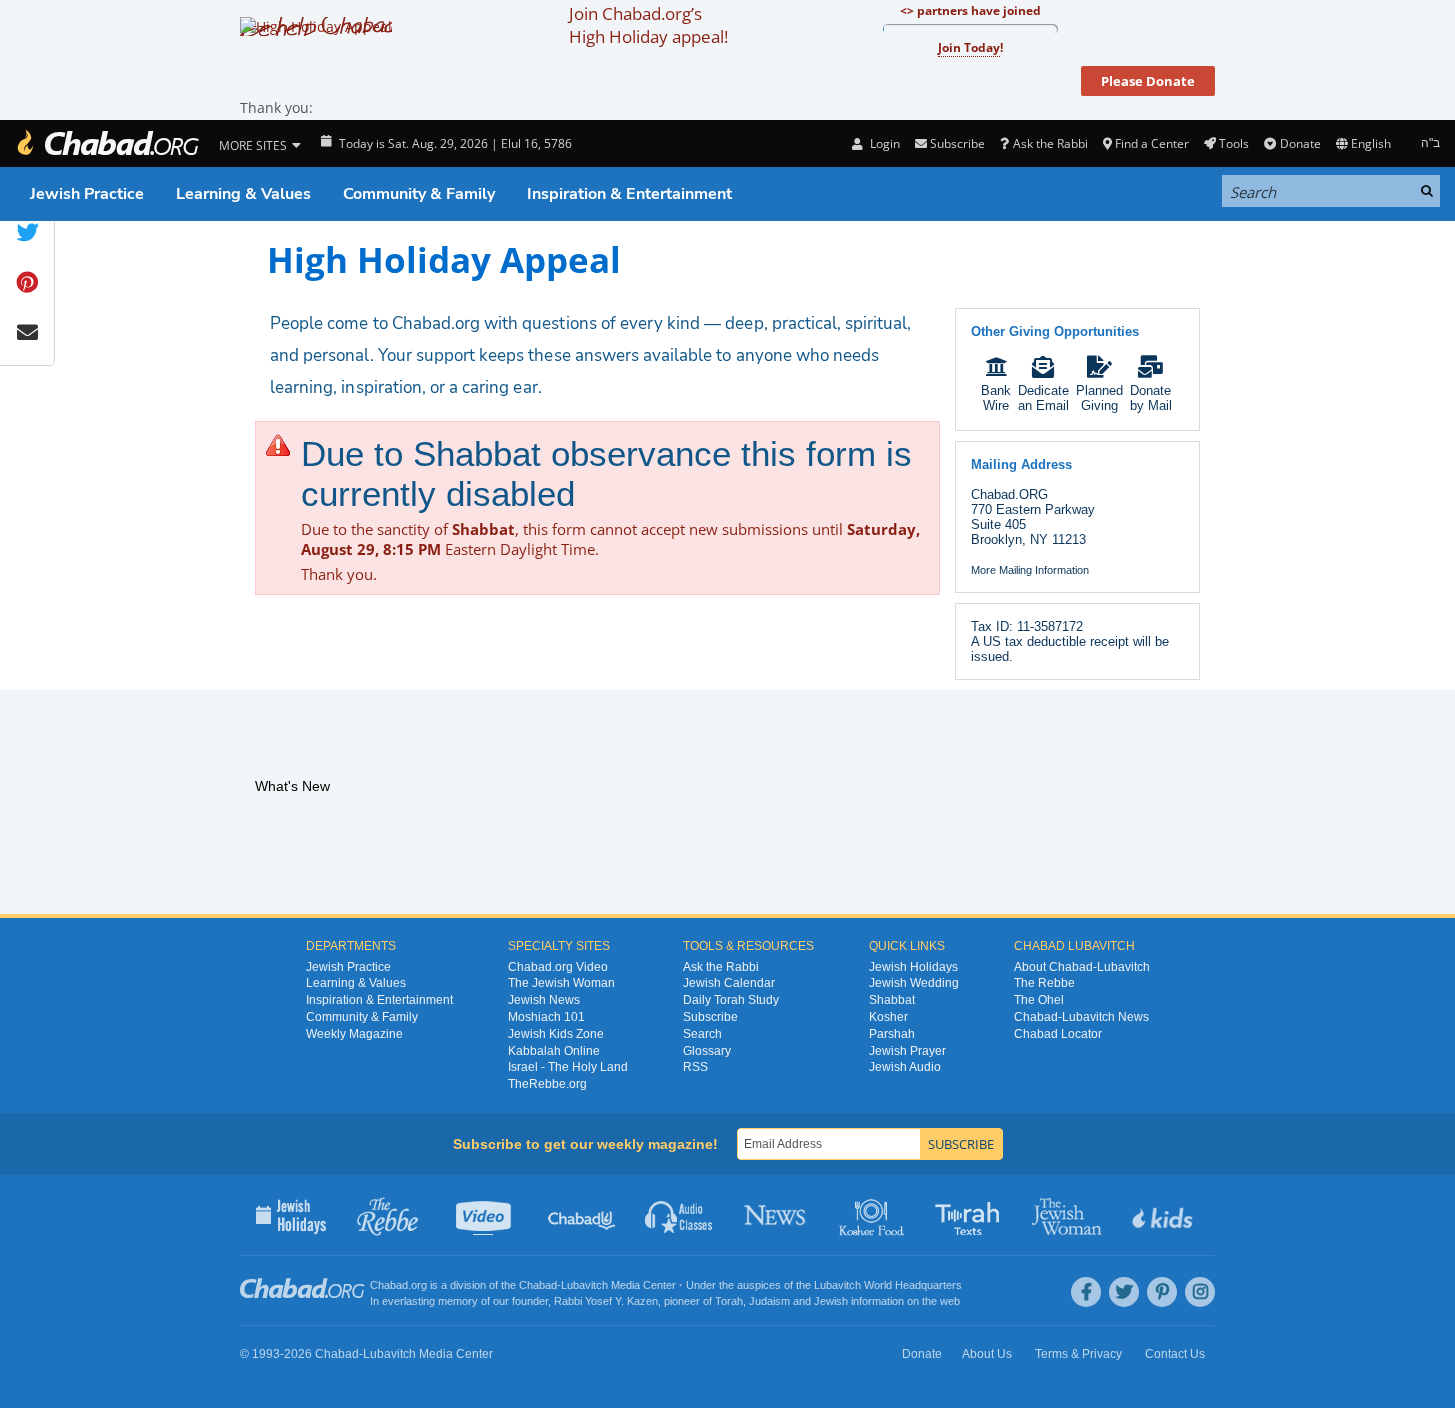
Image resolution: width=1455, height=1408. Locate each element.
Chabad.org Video (558, 967)
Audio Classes (679, 1215)
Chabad (538, 1285)
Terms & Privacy (1078, 1354)
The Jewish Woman (561, 983)
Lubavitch (584, 1285)
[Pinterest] (1162, 1292)
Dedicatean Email (1043, 398)
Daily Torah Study (731, 1000)
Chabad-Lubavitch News (1081, 1017)
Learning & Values (243, 194)
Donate (1300, 143)
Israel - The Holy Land (568, 1067)
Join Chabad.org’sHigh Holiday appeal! (648, 25)
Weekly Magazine (354, 1034)
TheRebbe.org (547, 1084)
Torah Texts (970, 1215)
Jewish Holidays (913, 967)
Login (883, 143)
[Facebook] (1086, 1292)
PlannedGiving (1099, 398)
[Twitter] (1124, 1292)
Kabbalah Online (554, 1051)
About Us (987, 1354)
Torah (729, 1301)
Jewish (831, 1301)
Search (702, 1034)
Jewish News (544, 1000)
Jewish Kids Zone (556, 1034)
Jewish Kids (1164, 1215)
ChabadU (582, 1215)
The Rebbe (1044, 983)
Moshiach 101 (546, 1017)
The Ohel (1039, 1000)
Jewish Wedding (914, 983)
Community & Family (419, 194)
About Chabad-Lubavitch (1082, 967)
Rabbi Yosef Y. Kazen (606, 1301)
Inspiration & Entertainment (629, 194)
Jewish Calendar (729, 983)
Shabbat (892, 1000)
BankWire (996, 398)
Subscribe (710, 1017)
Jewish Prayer (907, 1051)
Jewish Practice (87, 194)
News (776, 1215)
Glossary (707, 1051)
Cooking (873, 1215)
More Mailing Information (1030, 570)
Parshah (892, 1034)
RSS (695, 1067)
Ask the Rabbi (1050, 143)
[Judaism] (107, 143)
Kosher (888, 1017)
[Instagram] (1200, 1292)
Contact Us (1175, 1354)
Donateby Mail (1151, 398)
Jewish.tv (485, 1215)
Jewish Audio (905, 1067)
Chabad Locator (1058, 1034)
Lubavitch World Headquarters (888, 1285)
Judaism (769, 1301)
